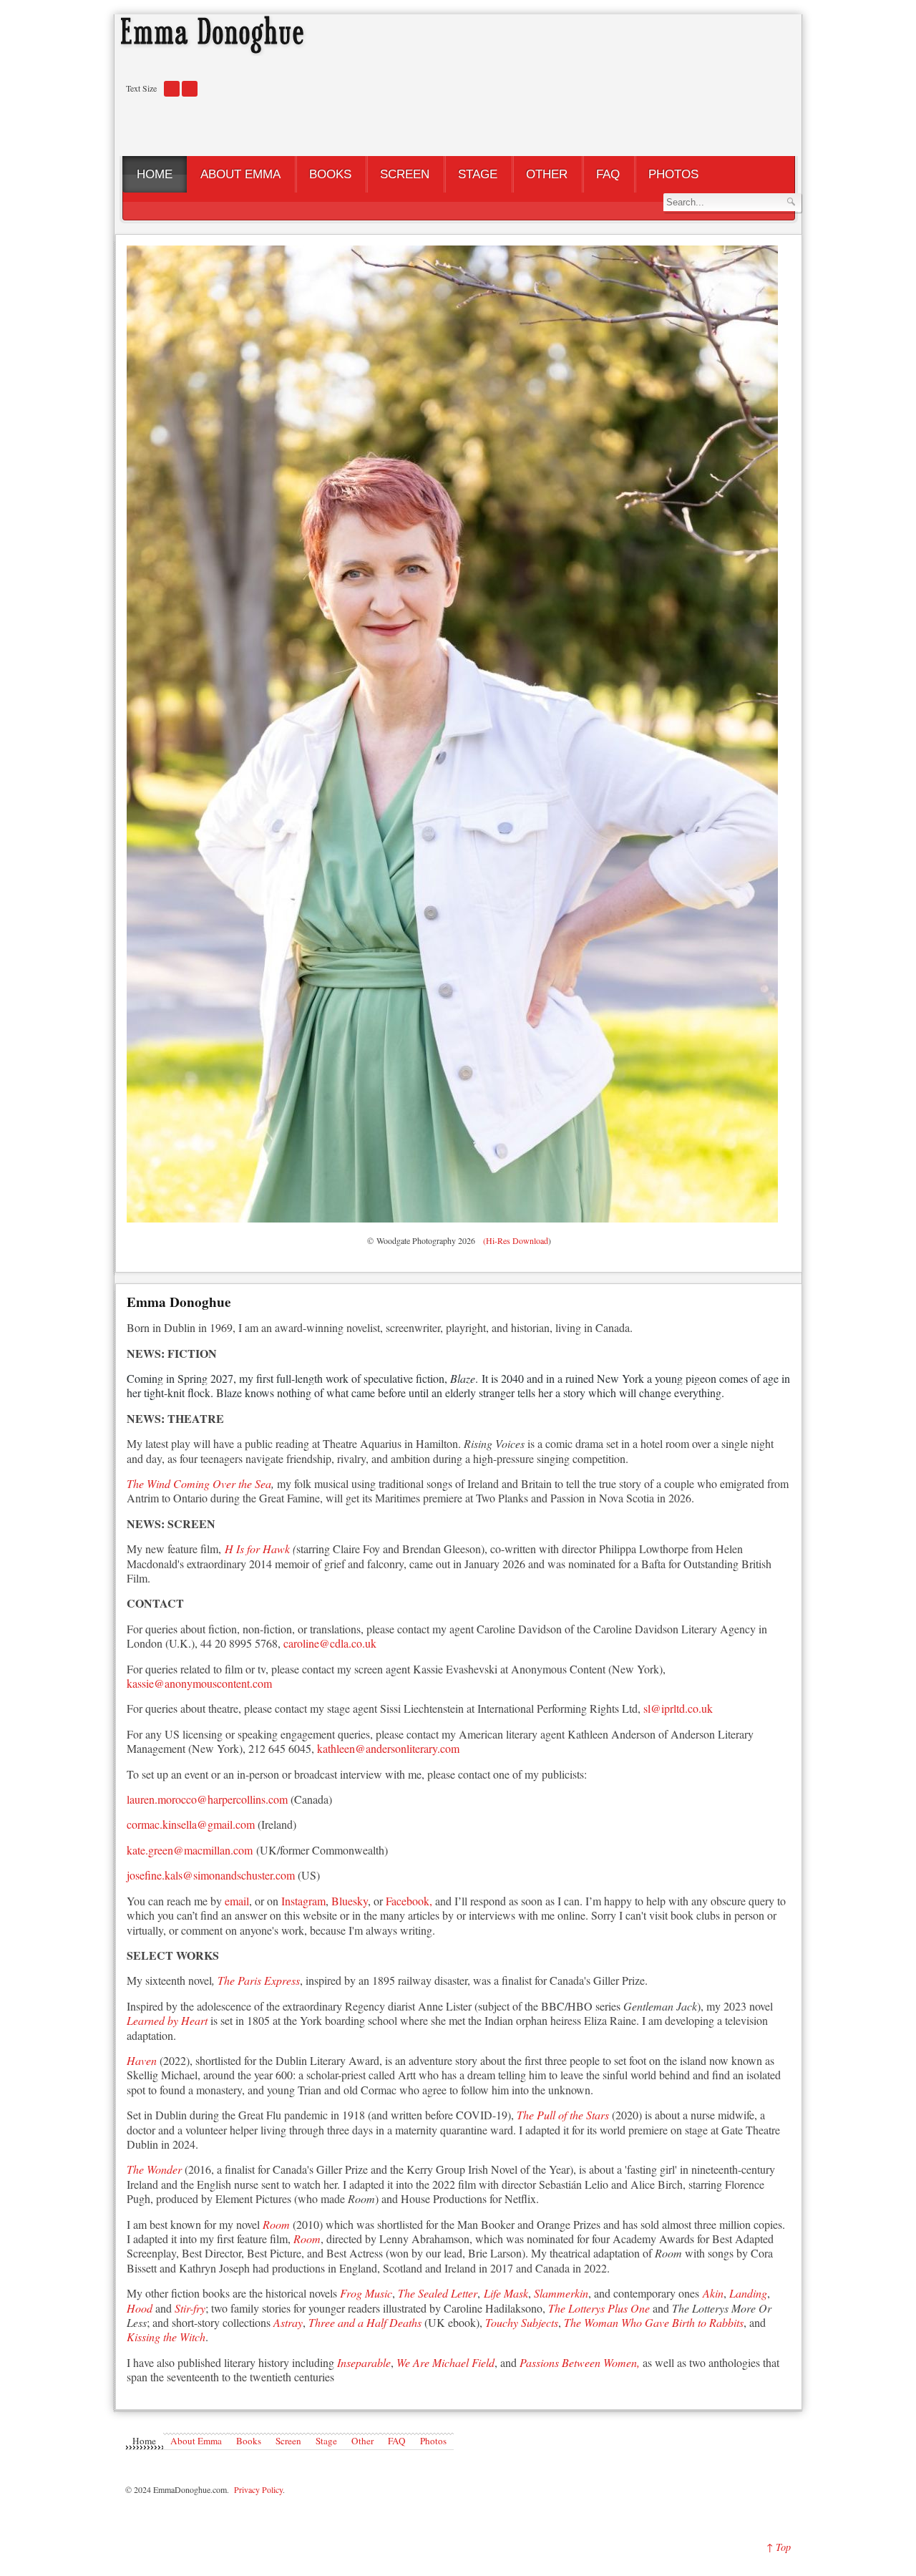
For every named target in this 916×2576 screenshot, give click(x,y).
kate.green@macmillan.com (190, 1850)
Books (249, 2441)
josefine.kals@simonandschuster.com (211, 1875)
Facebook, (409, 1901)
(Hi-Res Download (513, 1240)
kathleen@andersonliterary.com (388, 1748)
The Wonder (154, 2169)
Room (307, 2239)
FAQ (397, 2441)
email (237, 1901)
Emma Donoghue (179, 1302)
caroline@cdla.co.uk (330, 1643)
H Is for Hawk (257, 1549)
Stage (326, 2441)
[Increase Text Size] (190, 94)
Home (144, 2441)
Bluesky (350, 1901)
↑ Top (779, 2547)
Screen (288, 2441)
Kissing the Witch (166, 2337)
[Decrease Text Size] (172, 94)
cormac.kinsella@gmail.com (191, 1824)
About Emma (196, 2441)
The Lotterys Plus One (600, 2308)
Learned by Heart (167, 2020)
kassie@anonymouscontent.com (199, 1683)
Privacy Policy (258, 2489)
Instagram (303, 1901)
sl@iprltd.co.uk (678, 1708)
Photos (433, 2441)
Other (362, 2441)
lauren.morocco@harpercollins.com (209, 1799)
